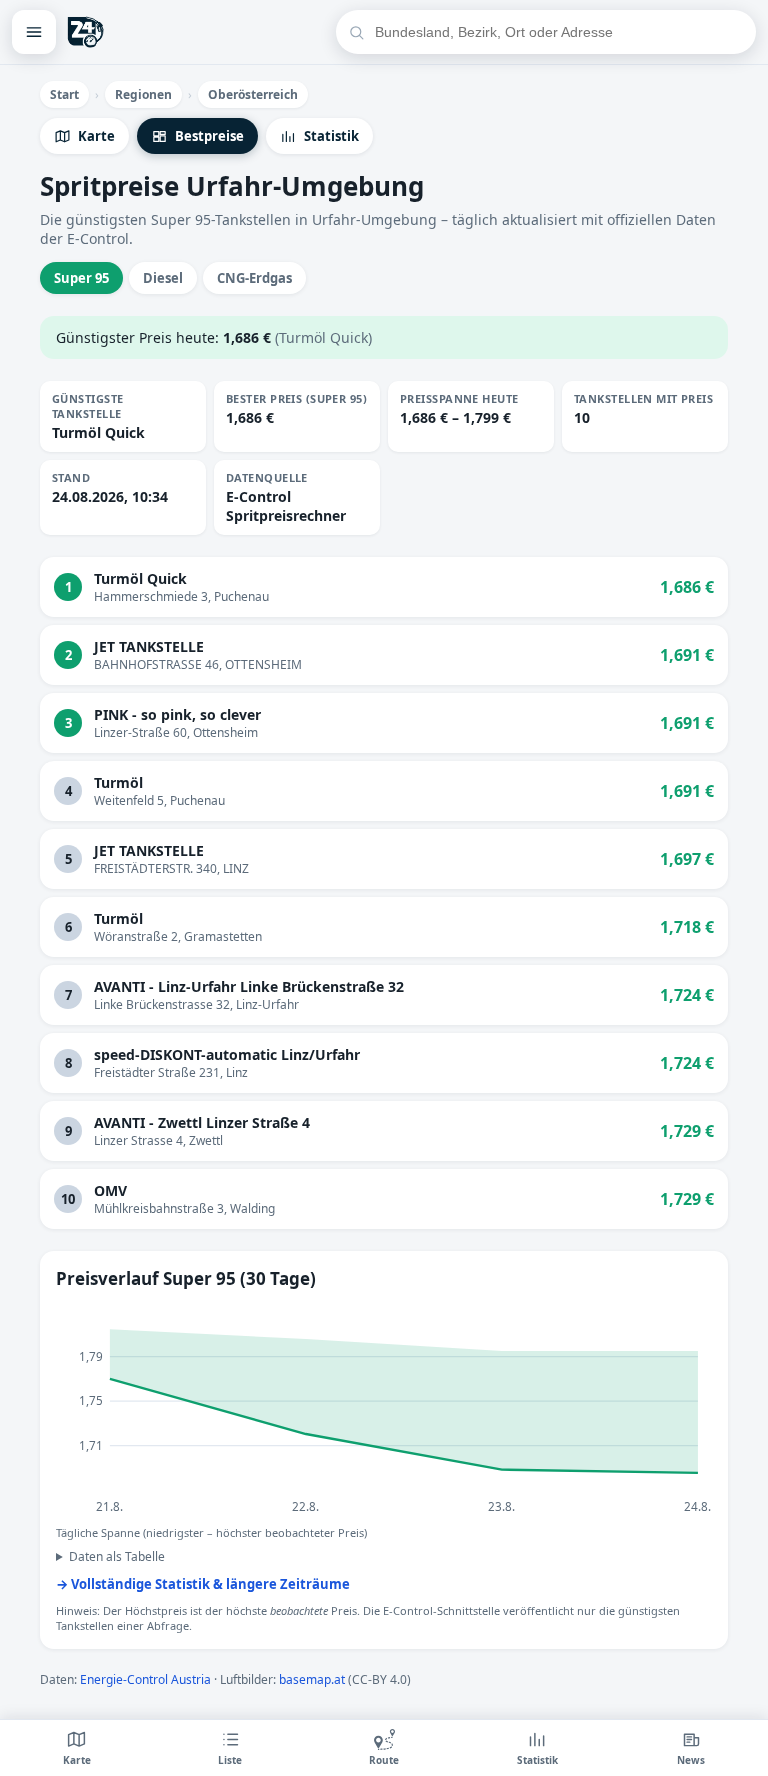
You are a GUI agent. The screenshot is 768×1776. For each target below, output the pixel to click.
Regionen (143, 94)
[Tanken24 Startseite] (85, 32)
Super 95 (81, 278)
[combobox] (558, 32)
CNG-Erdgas (254, 278)
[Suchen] (356, 32)
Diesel (163, 278)
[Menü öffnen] (34, 32)
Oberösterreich (253, 94)
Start (64, 94)
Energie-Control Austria (145, 1679)
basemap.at (312, 1679)
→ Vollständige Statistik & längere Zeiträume (203, 1584)
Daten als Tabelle (117, 1556)
